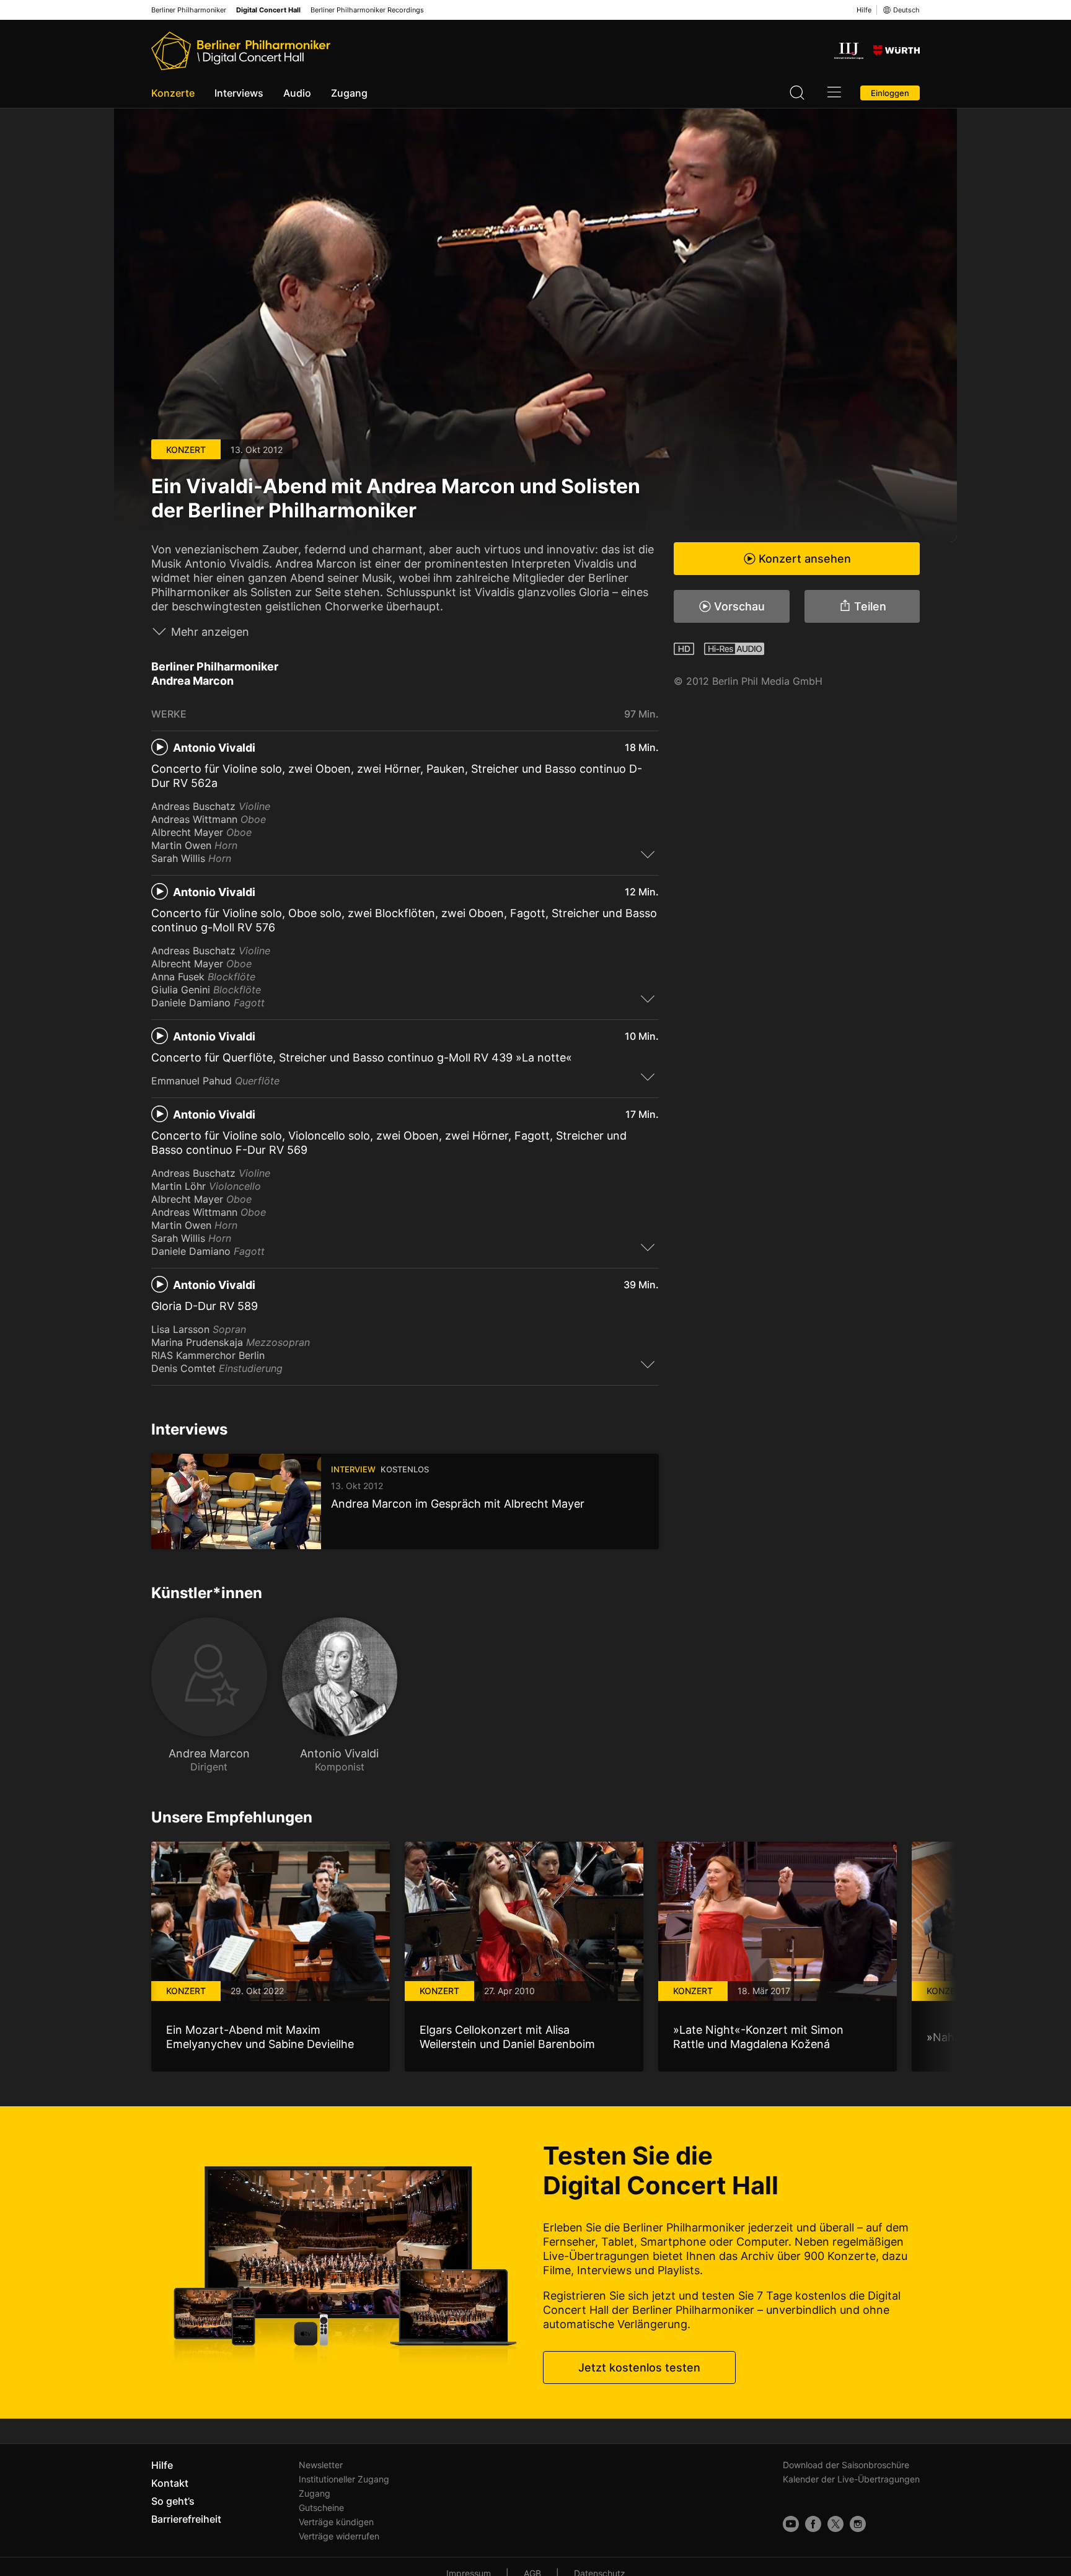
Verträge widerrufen (339, 2536)
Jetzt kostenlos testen (639, 2367)
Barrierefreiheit (186, 2519)
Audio (297, 93)
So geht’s (173, 2501)
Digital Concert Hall (268, 10)
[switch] (648, 854)
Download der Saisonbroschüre (846, 2465)
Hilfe (864, 10)
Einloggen (890, 93)
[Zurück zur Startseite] (241, 51)
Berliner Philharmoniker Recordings (367, 10)
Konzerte (173, 93)
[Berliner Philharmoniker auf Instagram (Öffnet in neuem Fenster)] (858, 2524)
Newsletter (321, 2465)
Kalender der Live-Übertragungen (851, 2479)
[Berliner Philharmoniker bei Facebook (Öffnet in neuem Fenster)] (813, 2524)
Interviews (239, 93)
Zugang (349, 93)
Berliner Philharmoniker (189, 10)
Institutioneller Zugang (344, 2479)
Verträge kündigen (336, 2522)
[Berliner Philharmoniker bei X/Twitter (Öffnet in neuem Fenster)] (835, 2524)
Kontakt (170, 2483)
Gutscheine (321, 2508)
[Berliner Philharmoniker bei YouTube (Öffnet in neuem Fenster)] (791, 2524)
